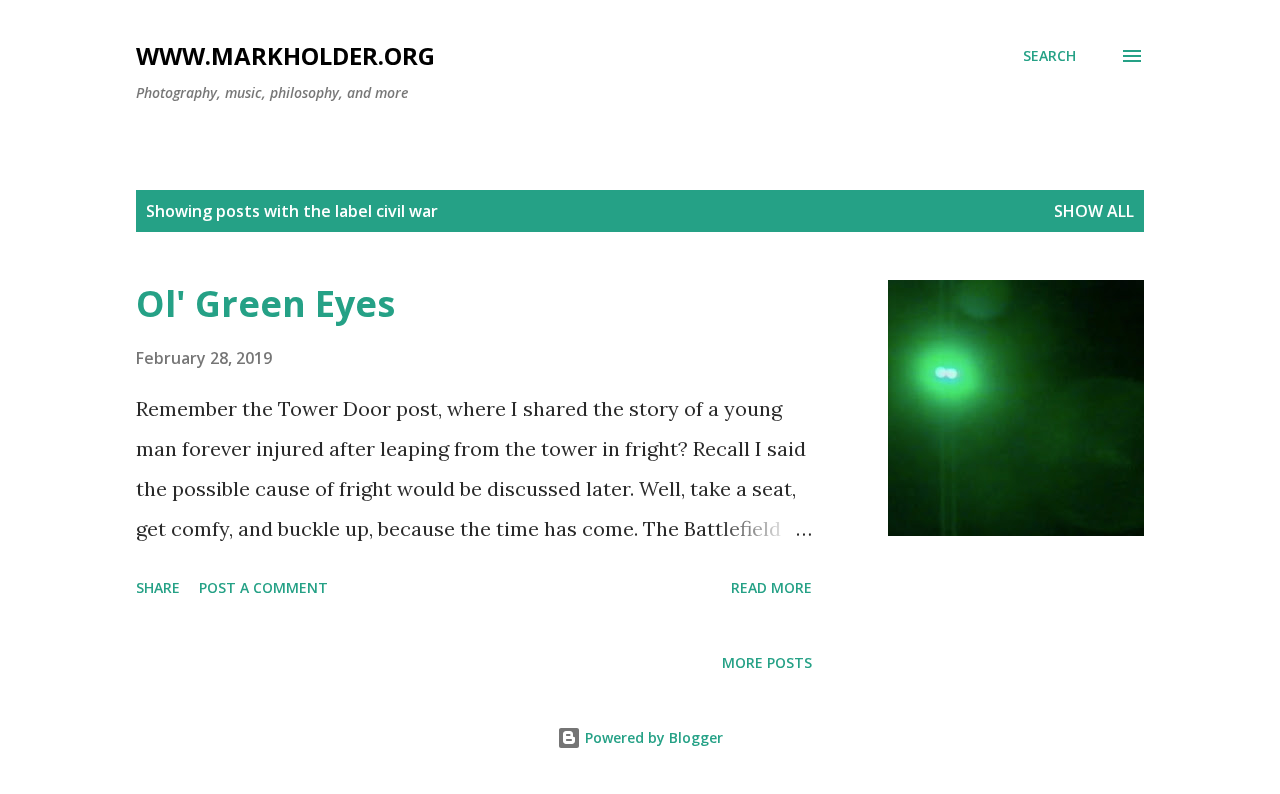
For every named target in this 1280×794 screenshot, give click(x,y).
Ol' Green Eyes (265, 303)
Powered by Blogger (652, 737)
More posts (767, 662)
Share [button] (158, 587)
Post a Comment (263, 587)
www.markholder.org (285, 55)
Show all (1094, 211)
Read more (771, 587)
